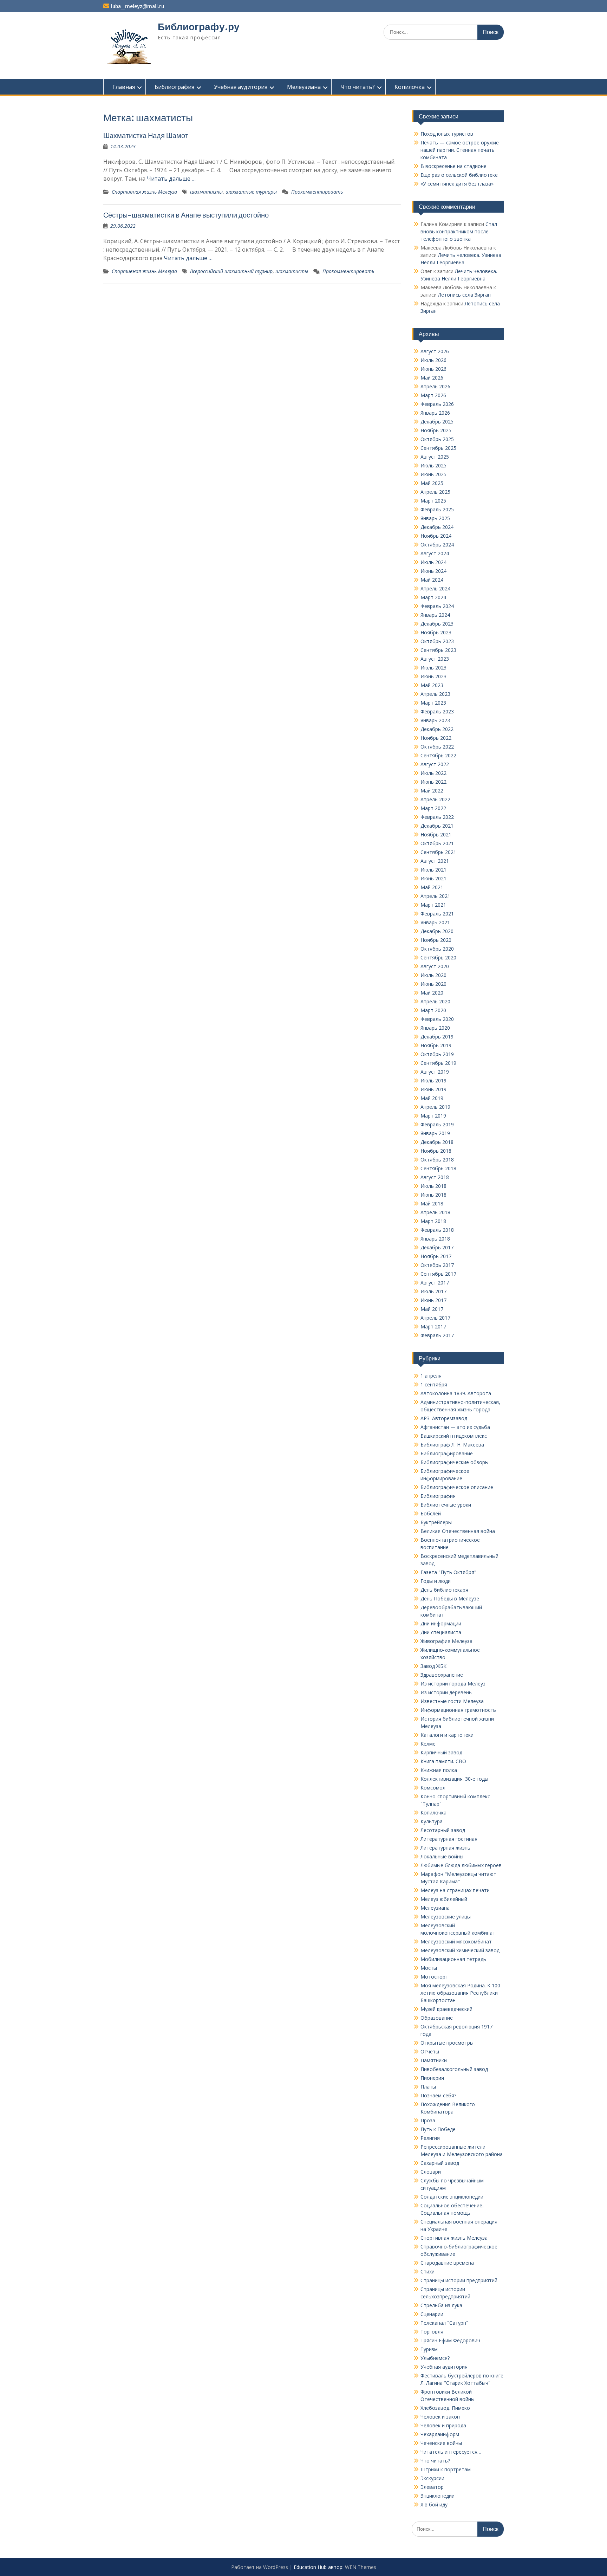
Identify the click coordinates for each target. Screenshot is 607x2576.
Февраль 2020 (437, 1019)
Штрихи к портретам (446, 2469)
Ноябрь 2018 (436, 1151)
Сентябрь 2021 (438, 852)
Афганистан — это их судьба (455, 1427)
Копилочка (410, 87)
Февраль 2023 (437, 711)
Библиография (174, 87)
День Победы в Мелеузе (450, 1598)
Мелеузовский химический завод (460, 1950)
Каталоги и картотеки (447, 1735)
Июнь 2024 (433, 571)
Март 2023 (433, 703)
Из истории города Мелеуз (453, 1684)
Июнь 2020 (433, 984)
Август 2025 (435, 457)
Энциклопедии (438, 2496)
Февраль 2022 (437, 817)
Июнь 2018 (433, 1195)
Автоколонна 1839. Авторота (456, 1393)
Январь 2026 (435, 413)
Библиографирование (447, 1453)
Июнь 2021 (433, 878)
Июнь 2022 (433, 782)
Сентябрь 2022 (438, 755)
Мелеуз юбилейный (444, 1899)
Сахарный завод (440, 2163)
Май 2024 (432, 580)
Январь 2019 (435, 1133)
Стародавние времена (447, 2263)
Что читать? (358, 87)
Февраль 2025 (437, 509)
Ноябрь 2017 (436, 1256)
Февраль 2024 (437, 606)
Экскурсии (432, 2478)
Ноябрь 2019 (436, 1045)
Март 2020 (433, 1010)
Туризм (429, 2349)
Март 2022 (433, 808)
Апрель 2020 (435, 1001)
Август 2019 (435, 1072)
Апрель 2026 (435, 386)
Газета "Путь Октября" (448, 1572)
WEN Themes (361, 2567)
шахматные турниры (251, 192)
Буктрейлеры (436, 1522)
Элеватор (432, 2487)
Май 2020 (432, 993)
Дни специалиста (441, 1632)
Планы (428, 2087)
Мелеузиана (304, 87)
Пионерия (432, 2078)
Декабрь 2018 (437, 1142)
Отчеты (430, 2051)
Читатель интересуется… (451, 2452)
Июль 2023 (433, 668)
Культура (432, 1821)
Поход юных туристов (447, 134)
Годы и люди (436, 1581)
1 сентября (434, 1384)
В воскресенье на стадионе (453, 166)
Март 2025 (433, 501)
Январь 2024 (435, 615)
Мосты (429, 1968)
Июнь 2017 (433, 1300)
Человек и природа (443, 2425)
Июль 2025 (433, 465)
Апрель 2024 (435, 588)
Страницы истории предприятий (459, 2280)
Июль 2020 (433, 975)
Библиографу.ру (199, 27)
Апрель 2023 (435, 694)
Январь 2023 (435, 720)
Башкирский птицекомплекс (454, 1436)
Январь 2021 (435, 922)
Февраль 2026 (437, 404)
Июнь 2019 (433, 1089)
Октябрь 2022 (437, 747)
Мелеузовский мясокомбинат (456, 1941)
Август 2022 (435, 764)
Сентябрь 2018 (438, 1168)
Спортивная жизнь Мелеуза (144, 192)
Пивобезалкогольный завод (454, 2069)
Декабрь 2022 (437, 729)
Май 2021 (432, 887)
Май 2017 (432, 1309)
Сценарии (432, 2314)
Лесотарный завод (443, 1830)
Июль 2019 (433, 1080)
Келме (428, 1744)
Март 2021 (433, 905)
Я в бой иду (434, 2504)
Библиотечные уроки (446, 1505)
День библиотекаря (444, 1590)
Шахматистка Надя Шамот (146, 135)
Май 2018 (432, 1203)
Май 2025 (432, 483)
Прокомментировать (317, 192)
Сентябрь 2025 (438, 448)
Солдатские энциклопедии (452, 2197)
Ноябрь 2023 (436, 632)
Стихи (427, 2271)
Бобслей (431, 1513)
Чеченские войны (441, 2443)
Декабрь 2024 (437, 527)
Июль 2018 (433, 1186)
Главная (124, 87)
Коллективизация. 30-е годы (454, 1779)
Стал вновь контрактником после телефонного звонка (459, 231)
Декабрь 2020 (437, 931)
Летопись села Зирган (464, 295)
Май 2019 (432, 1098)
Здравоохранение (442, 1675)
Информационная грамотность (458, 1710)
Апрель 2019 (435, 1107)
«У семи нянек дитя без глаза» (457, 184)
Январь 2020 (435, 1028)
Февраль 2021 (437, 914)
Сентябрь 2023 (438, 650)
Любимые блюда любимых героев (461, 1865)
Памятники (434, 2060)
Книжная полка (439, 1770)
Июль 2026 (433, 360)
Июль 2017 (433, 1291)
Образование (437, 2018)
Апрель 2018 (435, 1212)
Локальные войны (442, 1856)
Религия (430, 2138)
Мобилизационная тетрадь (453, 1959)
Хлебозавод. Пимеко (445, 2408)
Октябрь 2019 (437, 1054)
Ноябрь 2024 (436, 536)
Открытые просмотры (447, 2043)
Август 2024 (435, 553)
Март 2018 (433, 1221)
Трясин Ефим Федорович (450, 2340)
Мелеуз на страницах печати (455, 1890)
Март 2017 (433, 1326)
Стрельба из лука (441, 2305)
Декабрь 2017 (437, 1247)
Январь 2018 (435, 1239)
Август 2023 (435, 659)
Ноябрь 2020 (436, 940)
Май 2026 (432, 378)
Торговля (432, 2332)
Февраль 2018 (437, 1230)
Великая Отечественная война (458, 1531)
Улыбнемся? (435, 2358)
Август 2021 (435, 861)
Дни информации (441, 1623)
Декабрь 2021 (437, 826)
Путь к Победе (438, 2129)
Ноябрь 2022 (436, 738)
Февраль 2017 (437, 1335)
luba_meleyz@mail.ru (138, 6)
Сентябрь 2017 (438, 1274)
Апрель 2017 (435, 1318)
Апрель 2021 (435, 896)
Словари (431, 2172)
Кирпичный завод (441, 1752)
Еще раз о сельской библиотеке (459, 175)
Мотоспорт (434, 1977)
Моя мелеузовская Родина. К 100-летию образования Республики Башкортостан (461, 1993)
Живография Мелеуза (446, 1641)
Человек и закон (440, 2417)
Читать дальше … (171, 179)
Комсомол (433, 1788)
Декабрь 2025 (437, 422)
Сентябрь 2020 (438, 957)
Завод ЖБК (433, 1666)
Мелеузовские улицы (446, 1917)
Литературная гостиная (449, 1839)
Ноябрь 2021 (436, 834)
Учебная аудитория (241, 87)
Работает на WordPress (260, 2567)
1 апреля (431, 1376)
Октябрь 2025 (437, 439)
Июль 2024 (433, 562)
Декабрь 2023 (437, 624)
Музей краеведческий (446, 2009)
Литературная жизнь (445, 1848)
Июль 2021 (433, 870)
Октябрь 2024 (437, 545)
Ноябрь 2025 (436, 430)
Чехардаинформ (440, 2434)
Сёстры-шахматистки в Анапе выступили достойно (186, 215)
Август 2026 (435, 351)
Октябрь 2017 (437, 1265)
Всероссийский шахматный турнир (231, 271)
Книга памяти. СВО (443, 1761)
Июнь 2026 (433, 369)
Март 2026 (433, 395)
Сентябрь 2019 (438, 1063)
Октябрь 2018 (437, 1160)
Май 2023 (432, 685)
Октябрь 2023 (437, 641)
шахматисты (206, 192)
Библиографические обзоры (455, 1462)
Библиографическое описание (457, 1487)
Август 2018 (435, 1177)
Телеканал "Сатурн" (444, 2323)
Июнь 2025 (433, 474)
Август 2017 (435, 1283)
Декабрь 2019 (437, 1037)
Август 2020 (435, 966)
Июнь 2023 (433, 676)
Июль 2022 (433, 773)
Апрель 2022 (435, 799)
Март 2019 (433, 1116)
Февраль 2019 (437, 1124)
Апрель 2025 (435, 492)
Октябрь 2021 (437, 843)
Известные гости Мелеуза (452, 1701)
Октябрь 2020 (437, 949)
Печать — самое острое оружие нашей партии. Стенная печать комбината (460, 150)
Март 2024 (433, 597)
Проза (428, 2120)
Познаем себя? (438, 2095)
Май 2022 (432, 791)
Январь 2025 (435, 518)
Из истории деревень (446, 1692)
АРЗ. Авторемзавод (444, 1418)
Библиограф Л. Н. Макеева (452, 1445)
